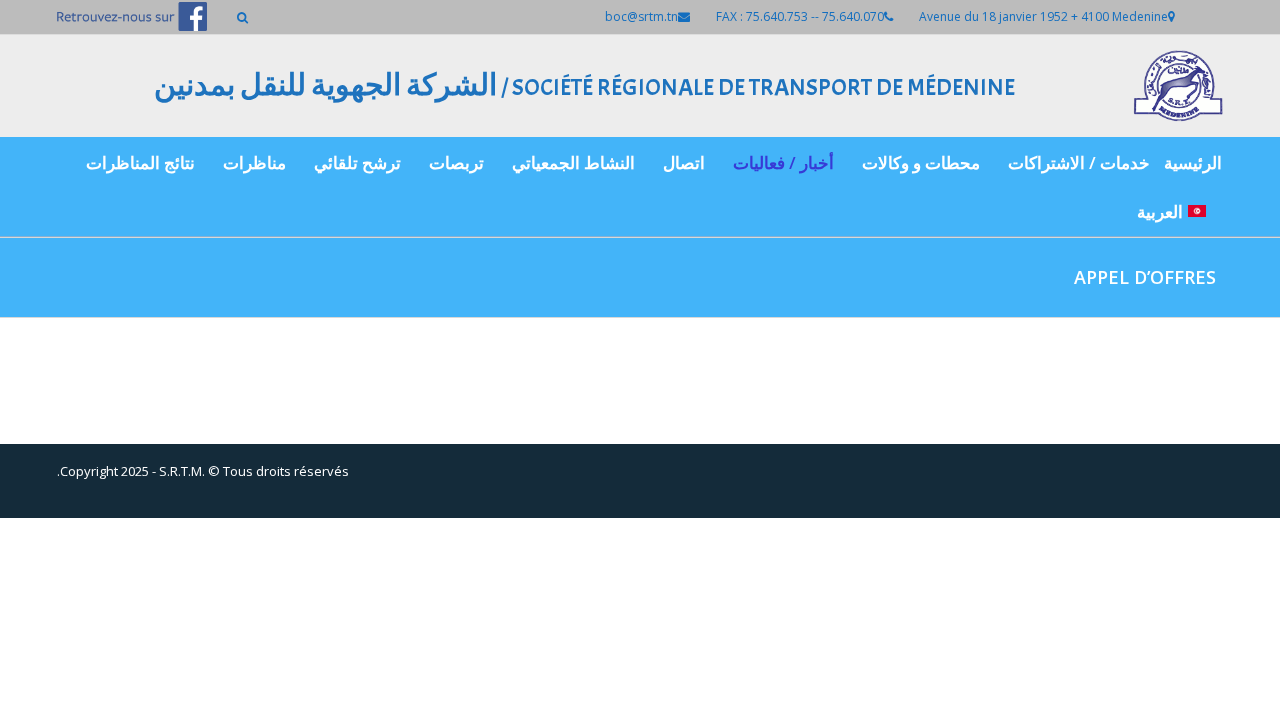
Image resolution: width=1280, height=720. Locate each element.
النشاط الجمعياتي (573, 162)
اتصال (684, 162)
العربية (1160, 211)
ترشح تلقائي (357, 162)
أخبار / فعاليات (783, 162)
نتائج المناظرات (140, 162)
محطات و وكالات (921, 162)
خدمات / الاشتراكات (1079, 162)
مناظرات (254, 162)
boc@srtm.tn (641, 16)
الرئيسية (1193, 162)
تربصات (456, 162)
